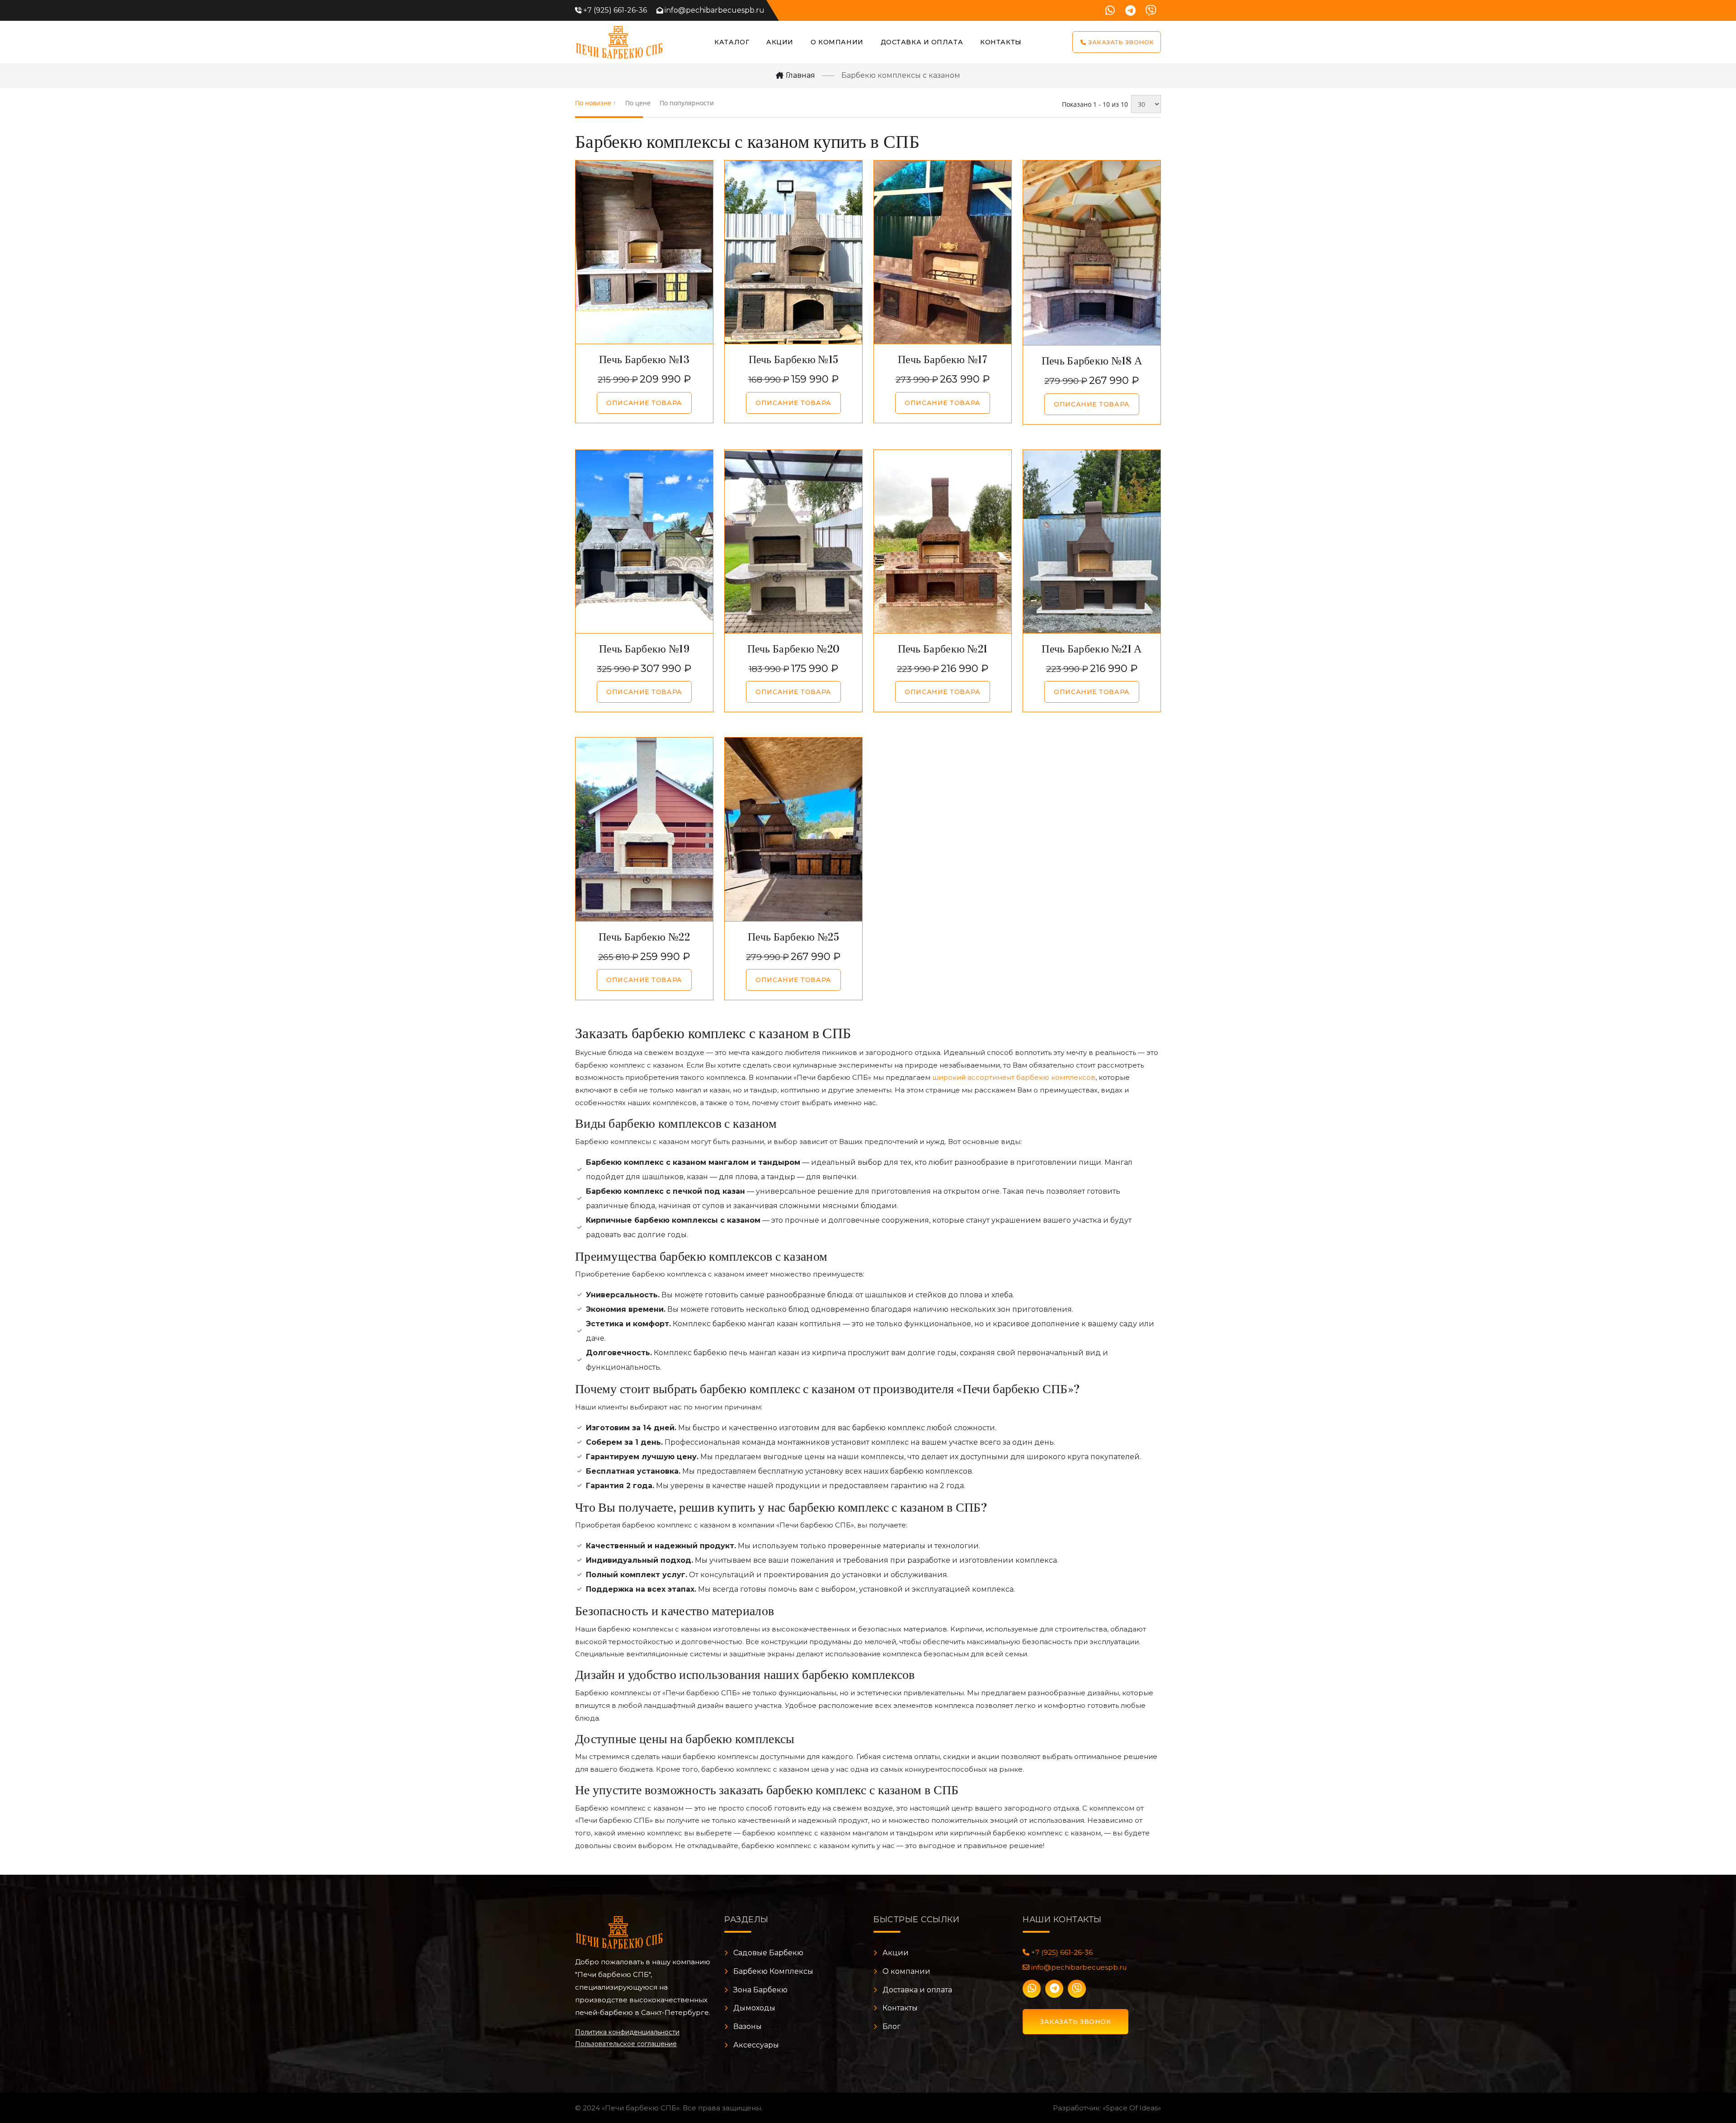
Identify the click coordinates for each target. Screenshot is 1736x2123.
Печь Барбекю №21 (943, 649)
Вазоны (748, 2026)
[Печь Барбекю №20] (793, 541)
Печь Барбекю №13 (644, 359)
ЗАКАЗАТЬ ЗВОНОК (1076, 2022)
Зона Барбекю (760, 1990)
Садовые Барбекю (768, 1953)
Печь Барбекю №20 (794, 649)
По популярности (687, 103)
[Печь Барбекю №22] (644, 829)
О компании (906, 1971)
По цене (638, 103)
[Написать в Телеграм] (1130, 10)
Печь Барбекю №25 (793, 937)
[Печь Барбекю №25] (793, 829)
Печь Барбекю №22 (644, 937)
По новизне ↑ (596, 103)
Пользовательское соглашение (626, 2044)
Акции (780, 42)
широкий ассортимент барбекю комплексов (1014, 1077)
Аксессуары (756, 2045)
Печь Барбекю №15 (794, 359)
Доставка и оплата (922, 42)
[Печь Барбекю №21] (943, 541)
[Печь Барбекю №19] (644, 541)
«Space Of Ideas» (1132, 2108)
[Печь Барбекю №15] (793, 252)
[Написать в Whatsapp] (1110, 10)
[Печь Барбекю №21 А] (1092, 541)
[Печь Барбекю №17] (943, 252)
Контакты (1001, 42)
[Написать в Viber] (1151, 10)
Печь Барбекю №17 (943, 359)
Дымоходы (754, 2008)
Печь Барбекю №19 (644, 649)
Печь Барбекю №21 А (1092, 649)
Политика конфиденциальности (627, 2032)
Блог (892, 2026)
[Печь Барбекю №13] (644, 252)
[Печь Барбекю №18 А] (1092, 253)
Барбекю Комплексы (773, 1971)
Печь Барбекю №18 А (1092, 361)
